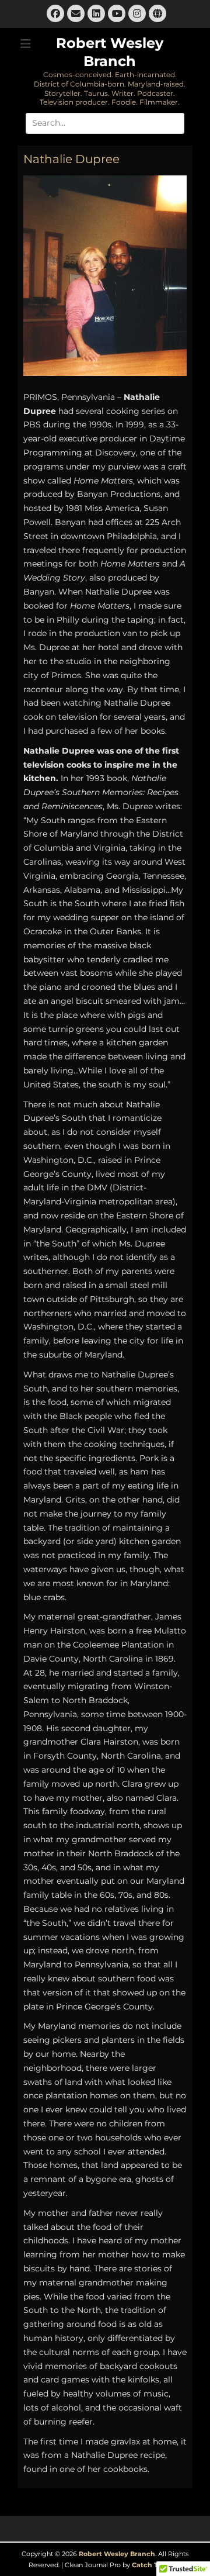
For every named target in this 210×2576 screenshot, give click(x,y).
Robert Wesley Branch (117, 2554)
